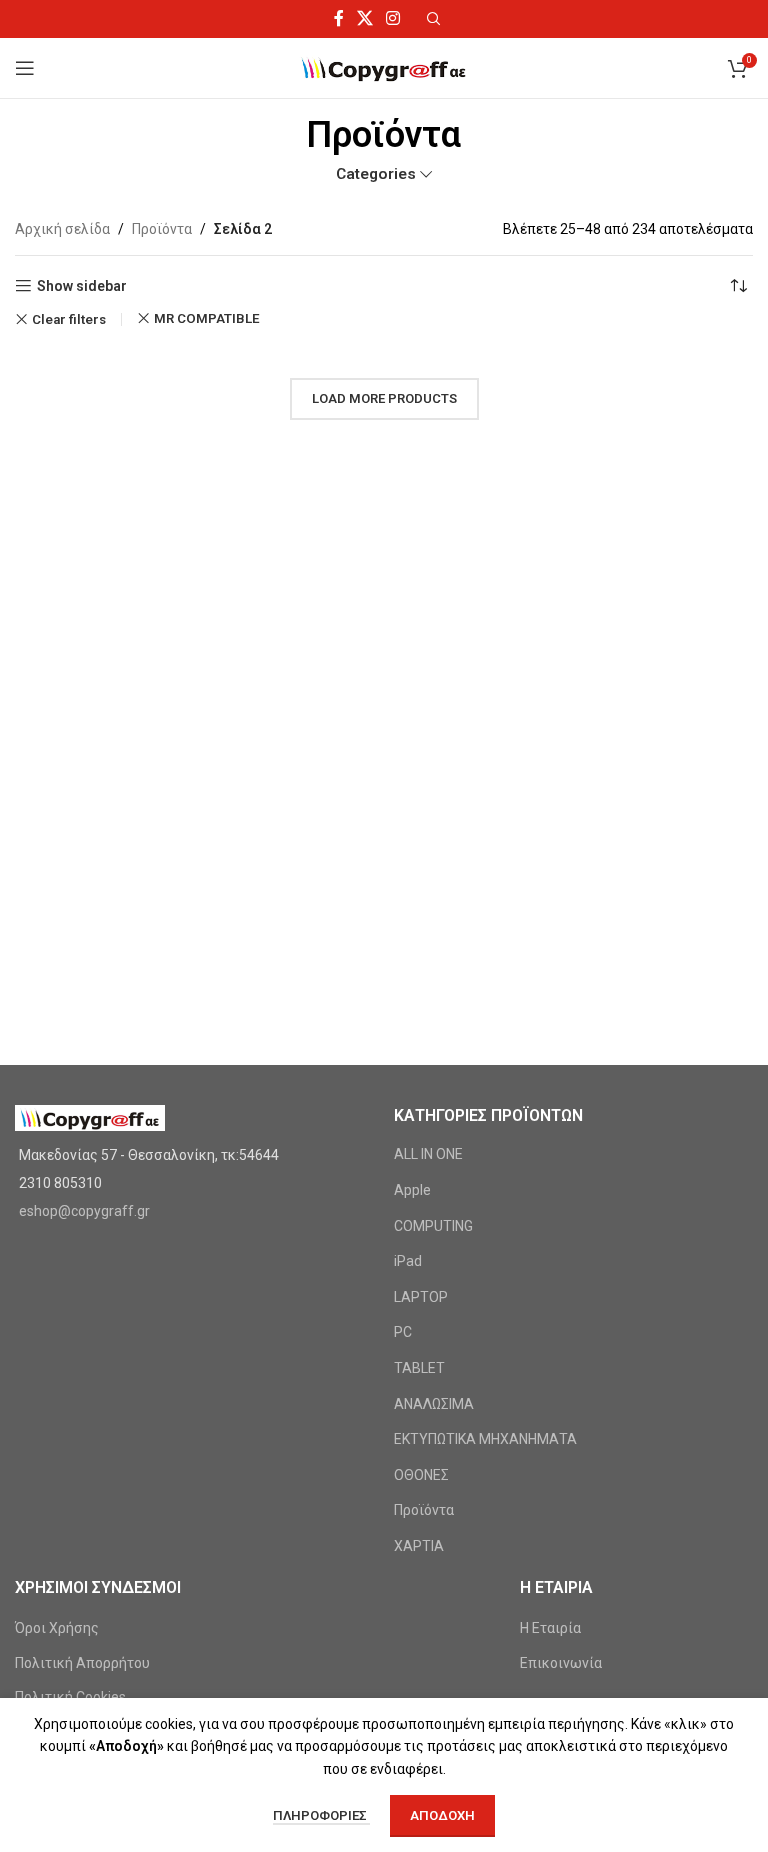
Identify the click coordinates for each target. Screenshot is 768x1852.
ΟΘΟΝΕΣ (421, 1475)
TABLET (419, 1368)
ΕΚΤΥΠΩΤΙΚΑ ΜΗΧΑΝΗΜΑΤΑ (485, 1439)
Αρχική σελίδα (62, 229)
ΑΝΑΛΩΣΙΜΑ (434, 1404)
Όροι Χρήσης (57, 1628)
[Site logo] (384, 67)
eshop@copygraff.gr (84, 1211)
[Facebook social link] (338, 18)
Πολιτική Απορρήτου (82, 1663)
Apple (412, 1190)
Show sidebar (82, 286)
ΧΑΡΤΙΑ (419, 1546)
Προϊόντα (162, 229)
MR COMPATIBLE (207, 318)
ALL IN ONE (428, 1154)
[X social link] (364, 18)
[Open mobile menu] (25, 68)
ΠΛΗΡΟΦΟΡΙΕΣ (321, 1815)
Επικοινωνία (561, 1663)
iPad (408, 1261)
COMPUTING (433, 1226)
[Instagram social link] (393, 18)
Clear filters (69, 319)
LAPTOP (421, 1297)
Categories (376, 174)
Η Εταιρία (550, 1628)
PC (403, 1332)
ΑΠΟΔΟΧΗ (442, 1815)
